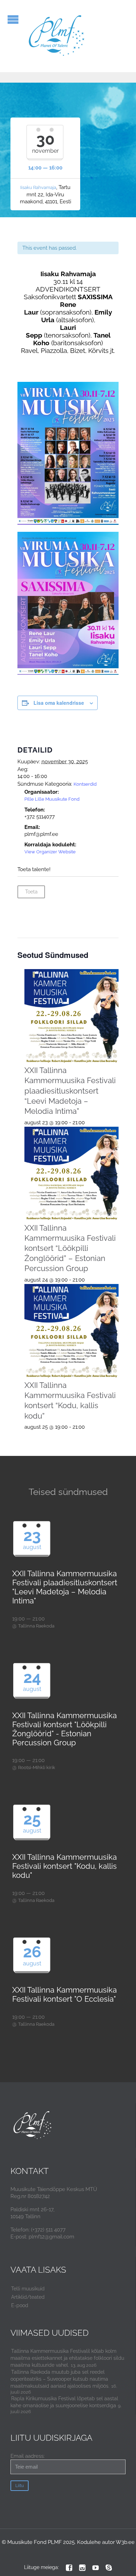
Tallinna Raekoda (36, 1626)
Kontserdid (85, 784)
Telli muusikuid (28, 2289)
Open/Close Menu (13, 19)
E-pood (20, 2305)
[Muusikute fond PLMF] (57, 36)
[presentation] (72, 1016)
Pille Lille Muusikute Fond (52, 799)
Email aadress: (28, 2456)
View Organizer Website (50, 852)
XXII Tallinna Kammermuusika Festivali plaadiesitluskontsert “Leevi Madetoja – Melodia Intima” (70, 1091)
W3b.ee (125, 2542)
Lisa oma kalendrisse (59, 703)
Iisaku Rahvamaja (38, 187)
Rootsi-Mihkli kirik (37, 1767)
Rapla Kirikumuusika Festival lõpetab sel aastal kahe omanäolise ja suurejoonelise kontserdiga (64, 2402)
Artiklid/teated (28, 2297)
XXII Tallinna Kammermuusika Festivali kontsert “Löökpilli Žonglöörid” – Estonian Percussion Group (70, 1248)
